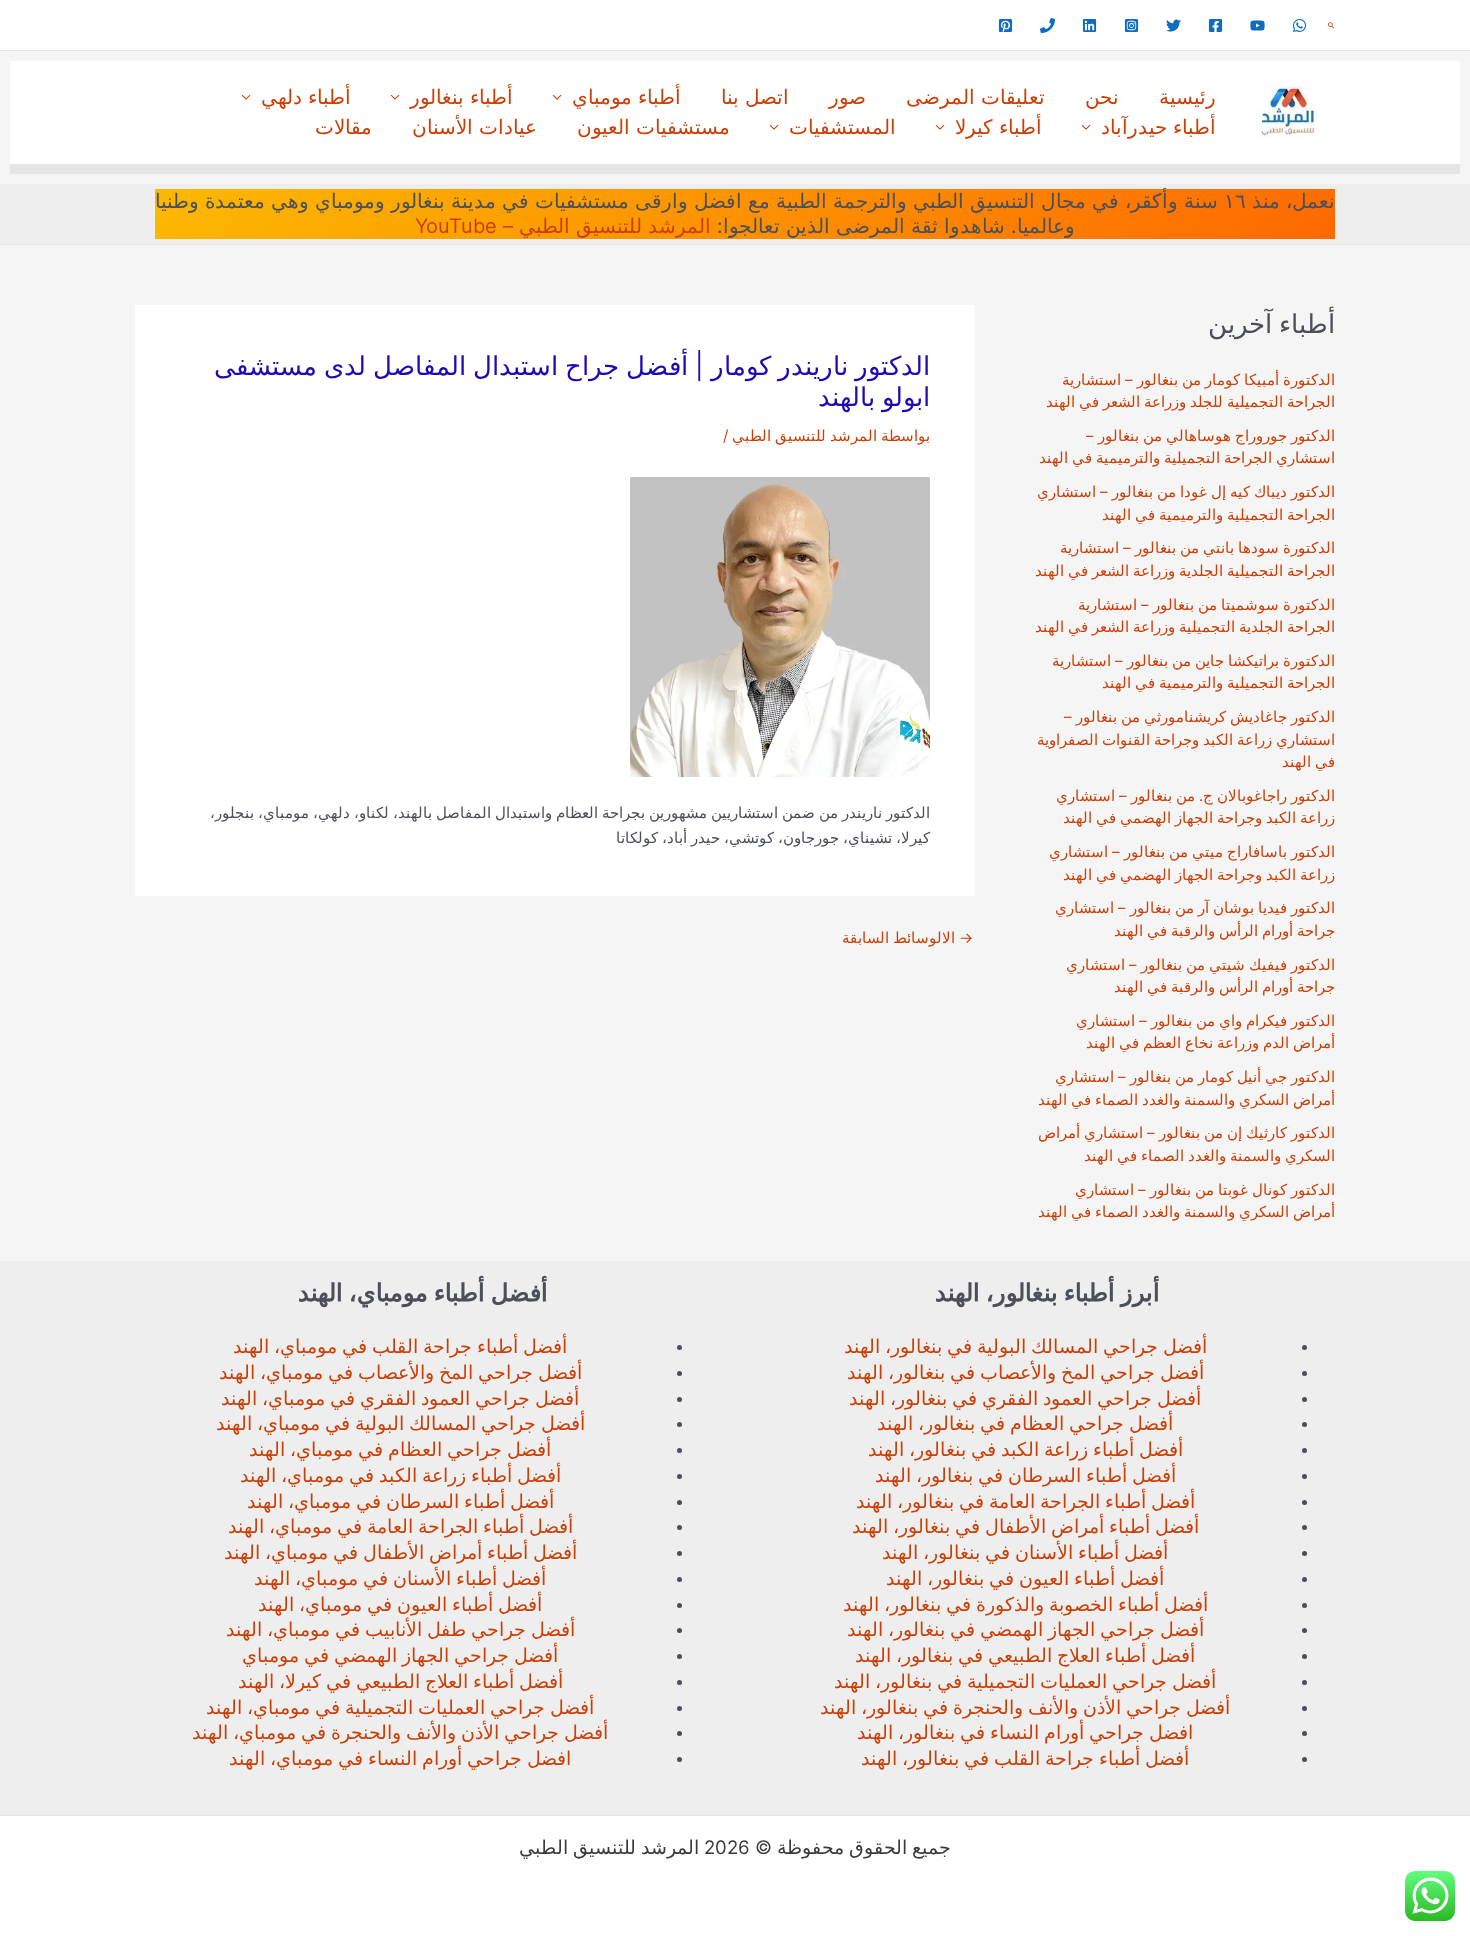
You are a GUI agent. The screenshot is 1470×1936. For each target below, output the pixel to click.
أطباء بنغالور (461, 97)
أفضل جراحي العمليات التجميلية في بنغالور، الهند (1025, 1681)
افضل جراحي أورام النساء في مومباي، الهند (400, 1758)
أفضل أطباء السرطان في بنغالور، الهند (1025, 1475)
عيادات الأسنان (474, 127)
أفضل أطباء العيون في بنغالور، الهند (1025, 1578)
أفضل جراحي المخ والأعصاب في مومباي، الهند (400, 1372)
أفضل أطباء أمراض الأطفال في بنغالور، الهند (1025, 1526)
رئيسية (1187, 97)
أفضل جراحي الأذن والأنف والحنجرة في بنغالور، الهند (1025, 1707)
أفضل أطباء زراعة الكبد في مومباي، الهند (400, 1475)
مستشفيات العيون (653, 127)
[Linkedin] (1089, 25)
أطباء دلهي (306, 97)
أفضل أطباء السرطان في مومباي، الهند (400, 1501)
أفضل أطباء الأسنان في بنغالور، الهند (1025, 1552)
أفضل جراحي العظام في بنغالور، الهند (1025, 1423)
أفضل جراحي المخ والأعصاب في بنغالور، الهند (1025, 1372)
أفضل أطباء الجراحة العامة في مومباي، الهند (400, 1526)
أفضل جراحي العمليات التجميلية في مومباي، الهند (400, 1707)
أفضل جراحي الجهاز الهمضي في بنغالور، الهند (1025, 1629)
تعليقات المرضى (975, 97)
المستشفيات (842, 127)
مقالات (343, 127)
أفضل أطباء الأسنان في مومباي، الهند (400, 1578)
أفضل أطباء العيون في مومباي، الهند (400, 1604)
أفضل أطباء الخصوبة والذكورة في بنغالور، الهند (1025, 1604)
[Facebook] (1215, 25)
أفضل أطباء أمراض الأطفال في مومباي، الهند (400, 1552)
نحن (1102, 97)
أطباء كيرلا (998, 127)
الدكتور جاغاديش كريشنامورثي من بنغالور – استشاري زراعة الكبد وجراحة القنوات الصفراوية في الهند (1186, 739)
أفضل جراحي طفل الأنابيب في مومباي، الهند (400, 1629)
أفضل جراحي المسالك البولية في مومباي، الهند (400, 1423)
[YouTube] (1257, 25)
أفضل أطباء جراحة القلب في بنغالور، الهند (1025, 1758)
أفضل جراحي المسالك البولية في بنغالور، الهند (1025, 1346)
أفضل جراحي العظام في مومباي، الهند (400, 1449)
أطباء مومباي (626, 97)
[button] (1331, 25)
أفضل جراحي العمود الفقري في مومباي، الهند (400, 1398)
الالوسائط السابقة (907, 937)
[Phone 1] (1047, 25)
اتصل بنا (755, 97)
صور (847, 97)
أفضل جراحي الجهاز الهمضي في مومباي (400, 1655)
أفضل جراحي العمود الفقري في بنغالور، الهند (1025, 1398)
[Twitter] (1173, 25)
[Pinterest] (1005, 25)
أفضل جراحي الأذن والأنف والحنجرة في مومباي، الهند (400, 1732)
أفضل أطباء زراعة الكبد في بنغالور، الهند (1025, 1449)
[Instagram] (1131, 25)
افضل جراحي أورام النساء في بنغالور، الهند (1025, 1732)
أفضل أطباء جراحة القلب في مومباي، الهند (400, 1346)
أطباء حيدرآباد (1158, 127)
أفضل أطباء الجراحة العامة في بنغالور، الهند (1025, 1501)
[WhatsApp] (1299, 25)
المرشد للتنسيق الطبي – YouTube (563, 226)
